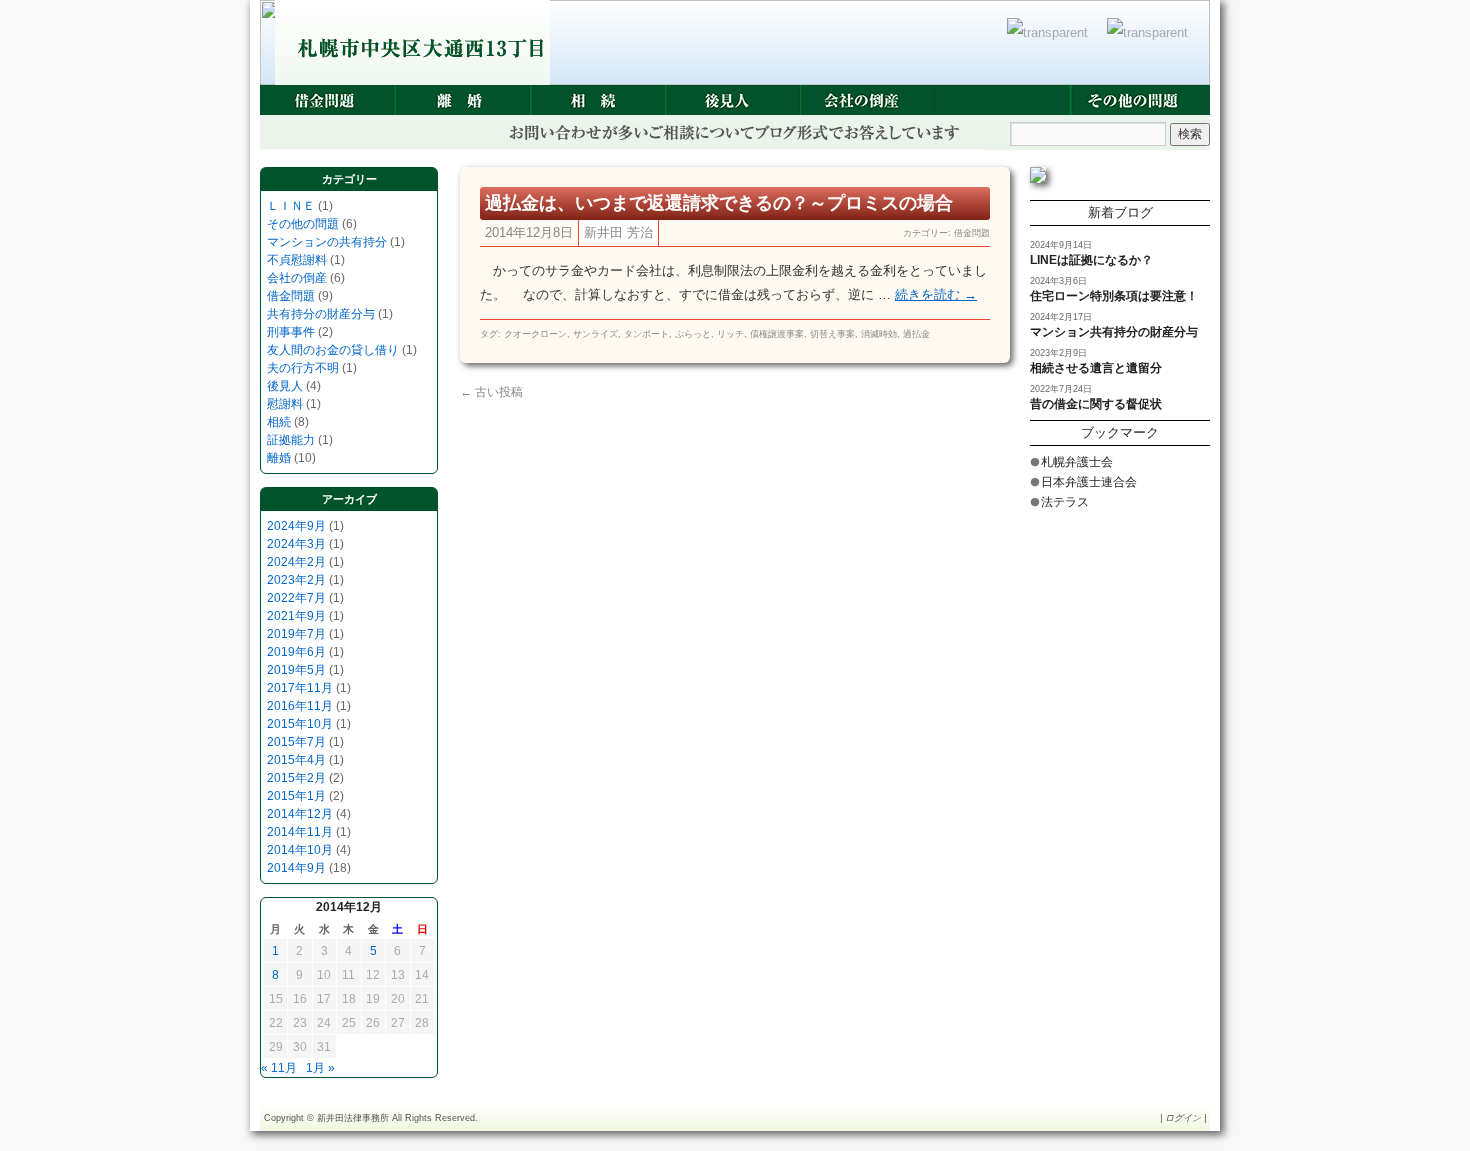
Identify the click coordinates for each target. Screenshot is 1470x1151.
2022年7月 (296, 598)
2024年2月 (296, 562)
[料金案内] (1152, 43)
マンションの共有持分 (327, 242)
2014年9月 (296, 868)
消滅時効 (879, 334)
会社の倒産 (867, 100)
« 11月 (279, 1068)
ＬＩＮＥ (291, 206)
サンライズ (595, 334)
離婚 (462, 100)
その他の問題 (1137, 100)
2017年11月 (300, 688)
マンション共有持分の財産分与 (1114, 332)
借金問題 (327, 100)
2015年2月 (296, 778)
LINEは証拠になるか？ (1091, 260)
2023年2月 (296, 580)
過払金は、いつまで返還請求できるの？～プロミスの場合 (719, 203)
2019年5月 (296, 670)
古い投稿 (491, 392)
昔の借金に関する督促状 (1096, 404)
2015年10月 (300, 724)
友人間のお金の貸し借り (333, 350)
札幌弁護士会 (1077, 462)
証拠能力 (291, 440)
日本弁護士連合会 (1089, 482)
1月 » (320, 1068)
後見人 (732, 100)
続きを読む (936, 294)
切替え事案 (832, 334)
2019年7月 (296, 634)
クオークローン (535, 334)
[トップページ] (1052, 43)
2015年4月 (296, 760)
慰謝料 (285, 404)
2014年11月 (300, 832)
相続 (597, 100)
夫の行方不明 (303, 368)
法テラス (1065, 502)
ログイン (1183, 1118)
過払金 (916, 334)
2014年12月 (300, 814)
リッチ (730, 334)
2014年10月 (300, 850)
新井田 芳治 (618, 232)
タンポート (646, 334)
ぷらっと (693, 334)
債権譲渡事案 (777, 334)
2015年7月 (296, 742)
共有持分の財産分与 (321, 314)
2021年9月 (296, 616)
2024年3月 (296, 544)
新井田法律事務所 (353, 1118)
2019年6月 (296, 652)
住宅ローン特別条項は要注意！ (1114, 296)
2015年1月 (296, 796)
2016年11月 (300, 706)
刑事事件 (1002, 100)
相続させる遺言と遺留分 (1096, 368)
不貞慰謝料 (297, 260)
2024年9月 (296, 526)
